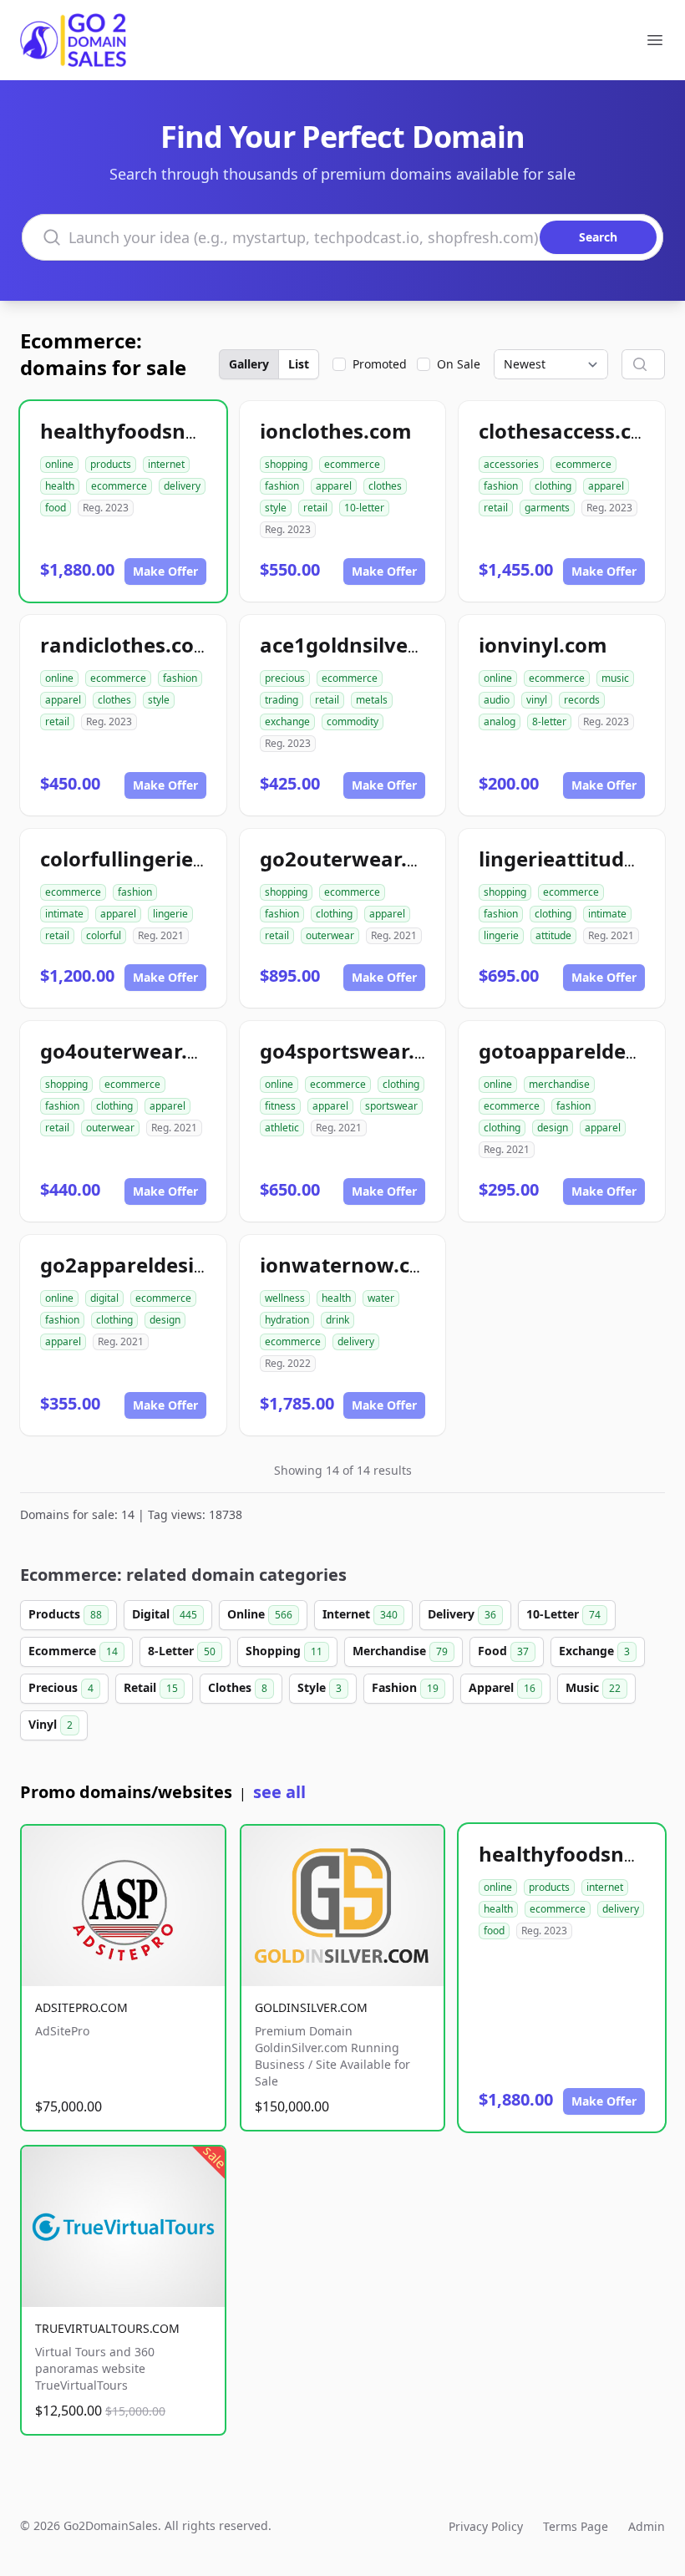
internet (166, 464)
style (276, 508)
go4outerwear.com (135, 1051)
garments (547, 508)
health (60, 486)
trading (282, 700)
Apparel (502, 1687)
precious (285, 678)
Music (593, 1687)
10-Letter (563, 1614)
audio (497, 700)
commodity (353, 721)
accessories (511, 464)
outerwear (330, 935)
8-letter (549, 721)
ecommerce (119, 486)
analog (500, 721)
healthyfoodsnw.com (145, 431)
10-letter (364, 508)
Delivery (462, 1614)
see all (279, 1792)
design (553, 1128)
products (111, 464)
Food (503, 1651)
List (299, 364)
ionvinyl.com (543, 645)
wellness (285, 1298)
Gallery (249, 364)
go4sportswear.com (358, 1051)
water (381, 1298)
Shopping (284, 1651)
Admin (647, 2526)
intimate (64, 914)
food (56, 508)
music (615, 678)
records (582, 700)
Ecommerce (73, 1651)
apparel (334, 486)
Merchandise (400, 1651)
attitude (553, 935)
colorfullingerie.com (141, 859)
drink (337, 1320)
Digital (165, 1614)
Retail (151, 1687)
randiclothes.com (127, 645)
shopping (286, 464)
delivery (182, 486)
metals (372, 700)
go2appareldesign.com (154, 1265)
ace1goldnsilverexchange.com (411, 645)
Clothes (238, 1687)
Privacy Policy (486, 2526)
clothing (553, 486)
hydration (287, 1320)
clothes (385, 486)
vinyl (537, 700)
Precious (61, 1687)
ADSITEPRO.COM (81, 2007)
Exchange (594, 1651)
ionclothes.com (336, 431)
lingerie (170, 914)
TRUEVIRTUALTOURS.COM (107, 2328)
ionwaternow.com (351, 1265)
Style (320, 1687)
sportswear (391, 1106)
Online (260, 1614)
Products (65, 1614)
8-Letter (182, 1651)
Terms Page (576, 2526)
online (59, 464)
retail (315, 508)
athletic (282, 1128)
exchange (287, 721)
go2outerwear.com (355, 859)
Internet (360, 1614)
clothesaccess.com (571, 431)
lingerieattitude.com (581, 859)
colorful (104, 935)
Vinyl (51, 1724)
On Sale (459, 364)
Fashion (405, 1687)
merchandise (559, 1084)
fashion (282, 486)
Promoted (380, 364)
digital (104, 1298)
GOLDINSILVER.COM (311, 2007)
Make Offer (165, 571)
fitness (280, 1106)
